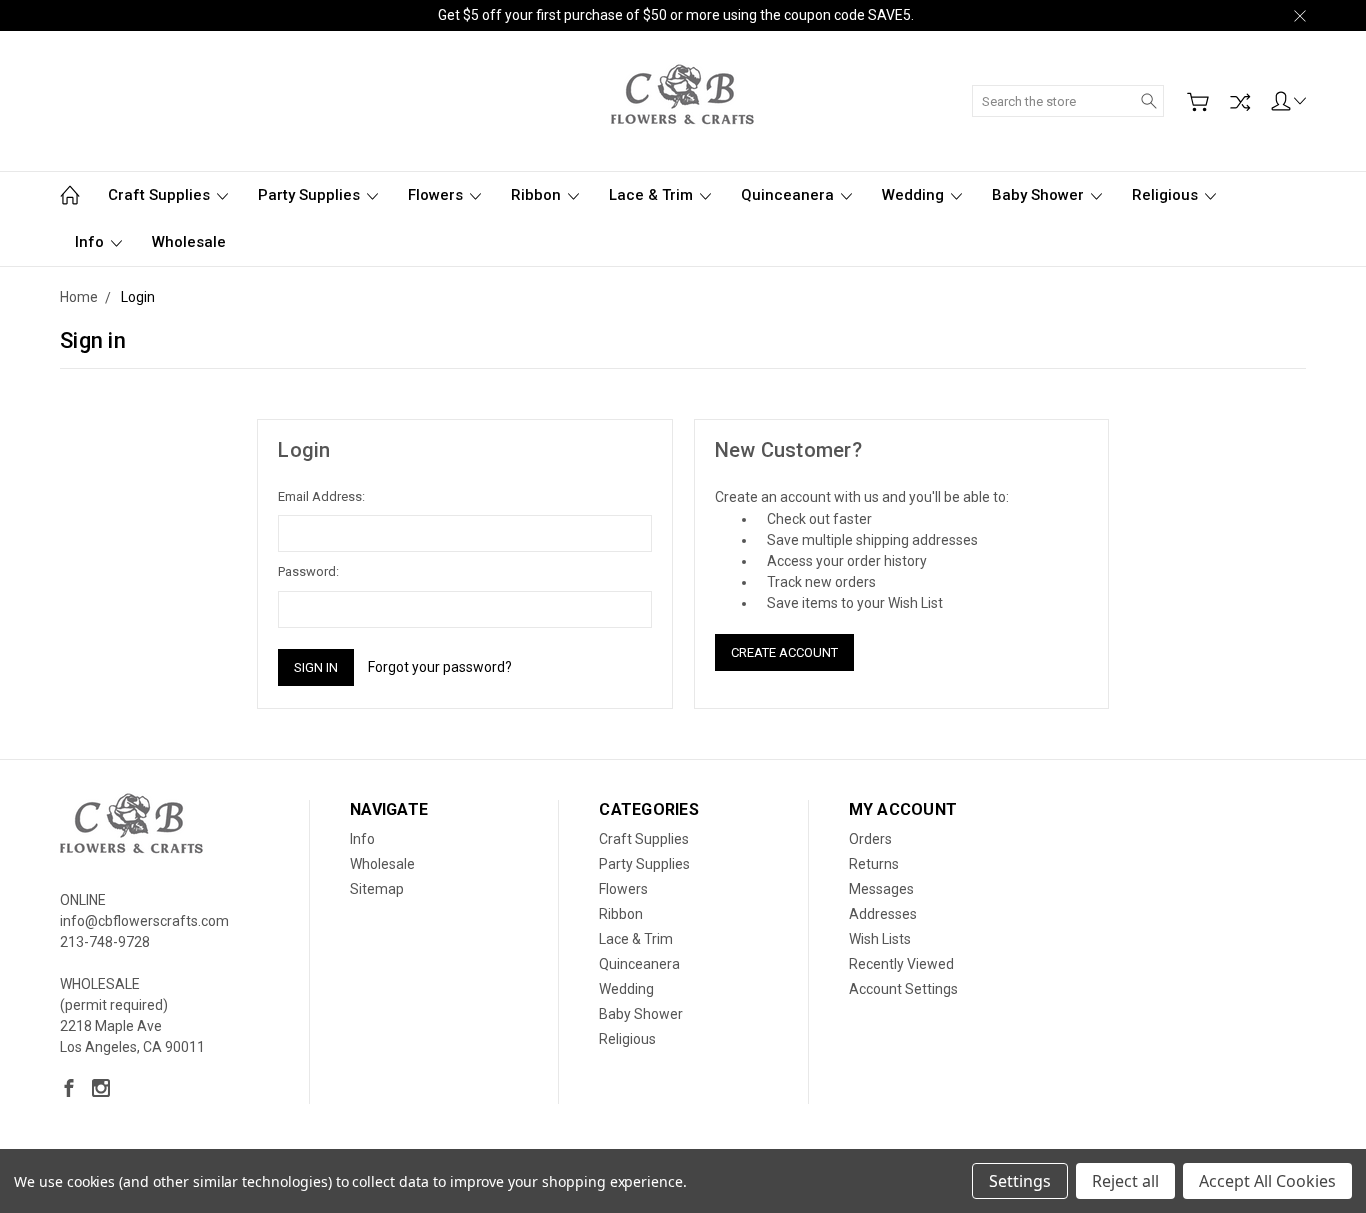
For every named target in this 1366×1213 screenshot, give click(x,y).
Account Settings (903, 989)
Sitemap (377, 889)
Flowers (437, 195)
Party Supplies (311, 195)
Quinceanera (789, 195)
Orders (870, 839)
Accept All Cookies (1267, 1181)
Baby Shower (1040, 195)
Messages (881, 889)
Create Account (784, 652)
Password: (308, 571)
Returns (874, 864)
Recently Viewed (901, 964)
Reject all (1125, 1181)
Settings (1020, 1181)
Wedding (915, 195)
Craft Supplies (161, 195)
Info (91, 242)
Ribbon (538, 195)
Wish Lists (880, 939)
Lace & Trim (653, 195)
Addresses (883, 914)
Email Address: (321, 496)
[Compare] (1240, 102)
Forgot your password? (440, 667)
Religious (1167, 195)
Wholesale (189, 242)
